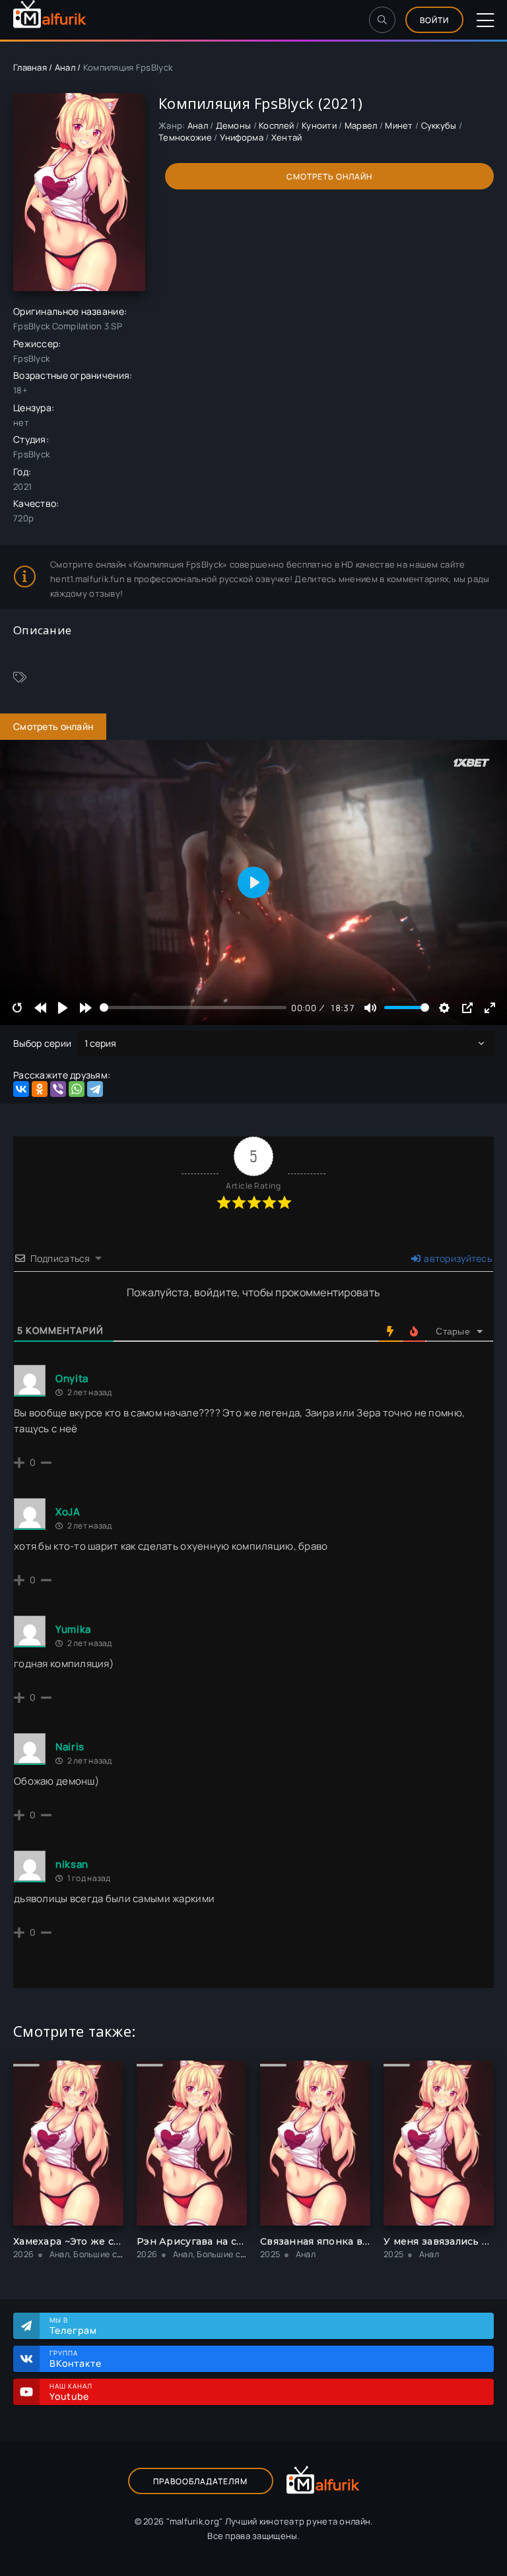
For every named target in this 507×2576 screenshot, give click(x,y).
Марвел (361, 125)
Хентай (287, 137)
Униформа (242, 137)
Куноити (319, 125)
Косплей (276, 125)
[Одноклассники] (40, 1089)
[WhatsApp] (77, 1089)
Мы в (73, 2326)
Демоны (234, 125)
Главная (30, 67)
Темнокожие (185, 137)
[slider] (193, 1007)
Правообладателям (200, 2481)
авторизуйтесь (457, 1258)
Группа (76, 2359)
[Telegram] (95, 1089)
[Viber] (58, 1089)
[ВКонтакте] (21, 1089)
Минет (399, 125)
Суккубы (439, 125)
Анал (65, 67)
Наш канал (71, 2392)
